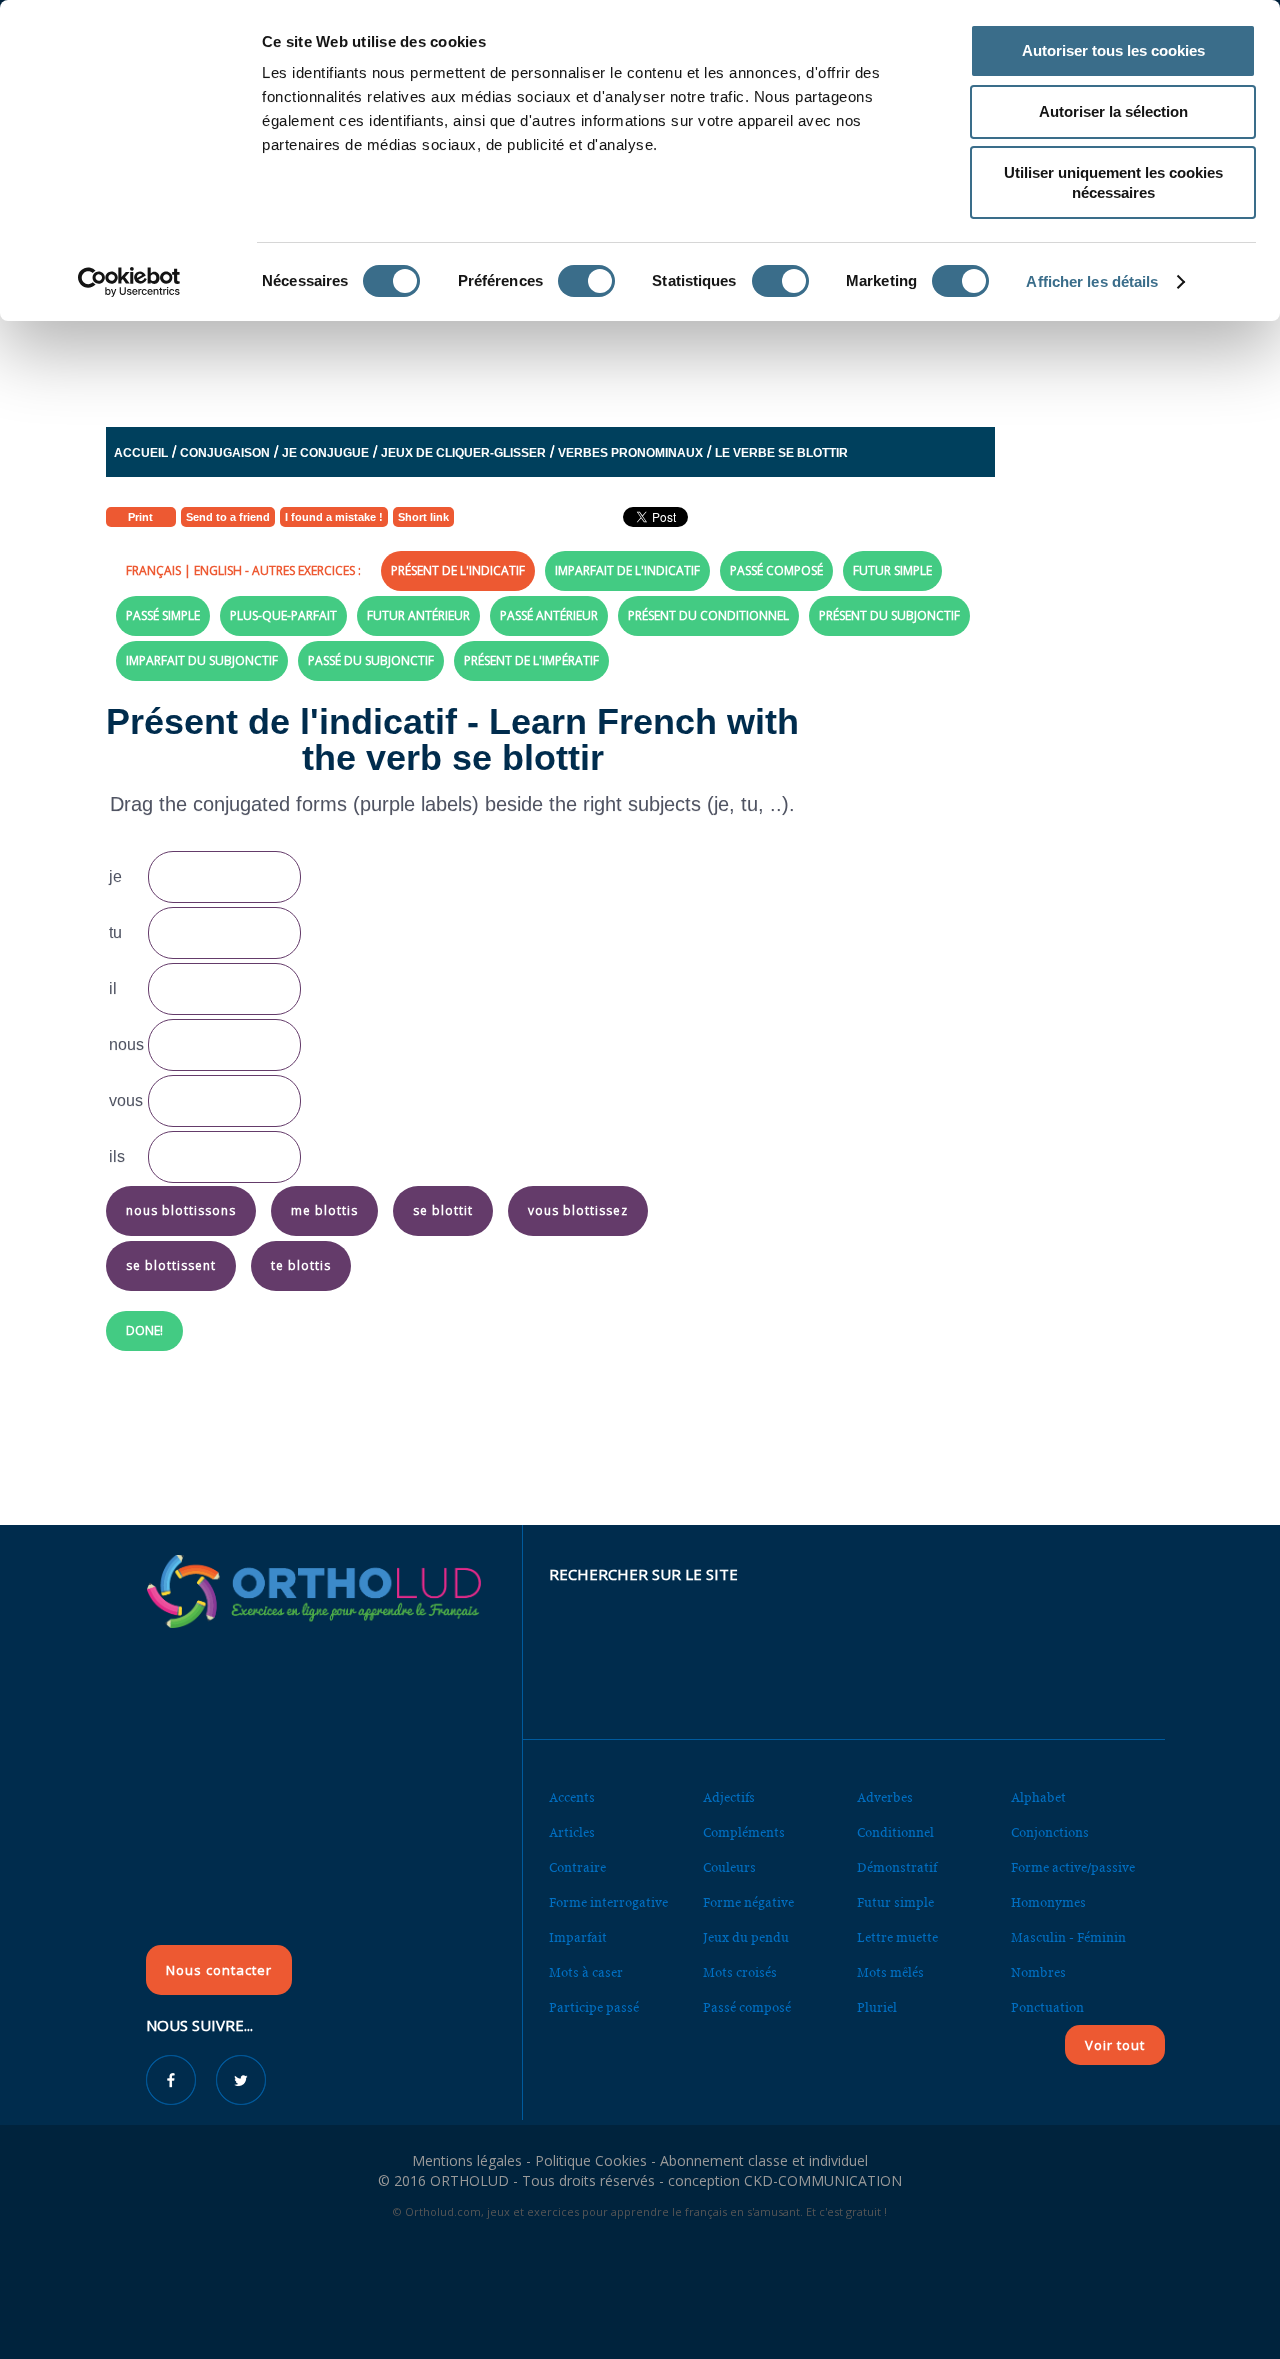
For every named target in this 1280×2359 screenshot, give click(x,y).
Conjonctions (1050, 1832)
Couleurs (729, 1867)
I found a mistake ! (334, 517)
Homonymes (1048, 1902)
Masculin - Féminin (1068, 1937)
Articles (572, 1832)
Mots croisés (740, 1972)
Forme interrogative (608, 1902)
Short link (423, 517)
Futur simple (892, 570)
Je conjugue (325, 453)
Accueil (141, 453)
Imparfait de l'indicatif (627, 570)
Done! (144, 1330)
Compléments (744, 1832)
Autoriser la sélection (1113, 111)
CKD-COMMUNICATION (823, 2180)
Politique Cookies (591, 2160)
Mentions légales (467, 2160)
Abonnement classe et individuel (764, 2160)
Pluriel (877, 2007)
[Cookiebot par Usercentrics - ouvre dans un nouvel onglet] (129, 282)
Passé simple (163, 615)
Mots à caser (586, 1972)
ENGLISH (218, 570)
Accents (572, 1797)
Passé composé (776, 570)
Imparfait (578, 1937)
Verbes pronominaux (630, 453)
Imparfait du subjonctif (202, 660)
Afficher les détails (1092, 281)
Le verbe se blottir (781, 453)
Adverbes (885, 1797)
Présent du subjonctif (889, 615)
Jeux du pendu (746, 1937)
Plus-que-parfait (283, 615)
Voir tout (1115, 2045)
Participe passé (594, 2007)
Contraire (577, 1867)
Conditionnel (895, 1832)
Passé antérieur (549, 615)
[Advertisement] (591, 353)
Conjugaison (225, 453)
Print (140, 517)
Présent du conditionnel (708, 615)
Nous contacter (219, 1970)
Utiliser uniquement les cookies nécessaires (1113, 182)
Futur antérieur (418, 615)
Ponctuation (1047, 2007)
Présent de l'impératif (531, 660)
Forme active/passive (1073, 1867)
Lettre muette (897, 1937)
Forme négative (748, 1902)
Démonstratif (897, 1867)
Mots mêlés (890, 1972)
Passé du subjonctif (371, 660)
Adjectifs (729, 1797)
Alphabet (1038, 1797)
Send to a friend (228, 517)
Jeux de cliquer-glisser (463, 453)
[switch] (586, 281)
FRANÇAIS (153, 570)
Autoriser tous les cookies (1113, 50)
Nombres (1038, 1972)
